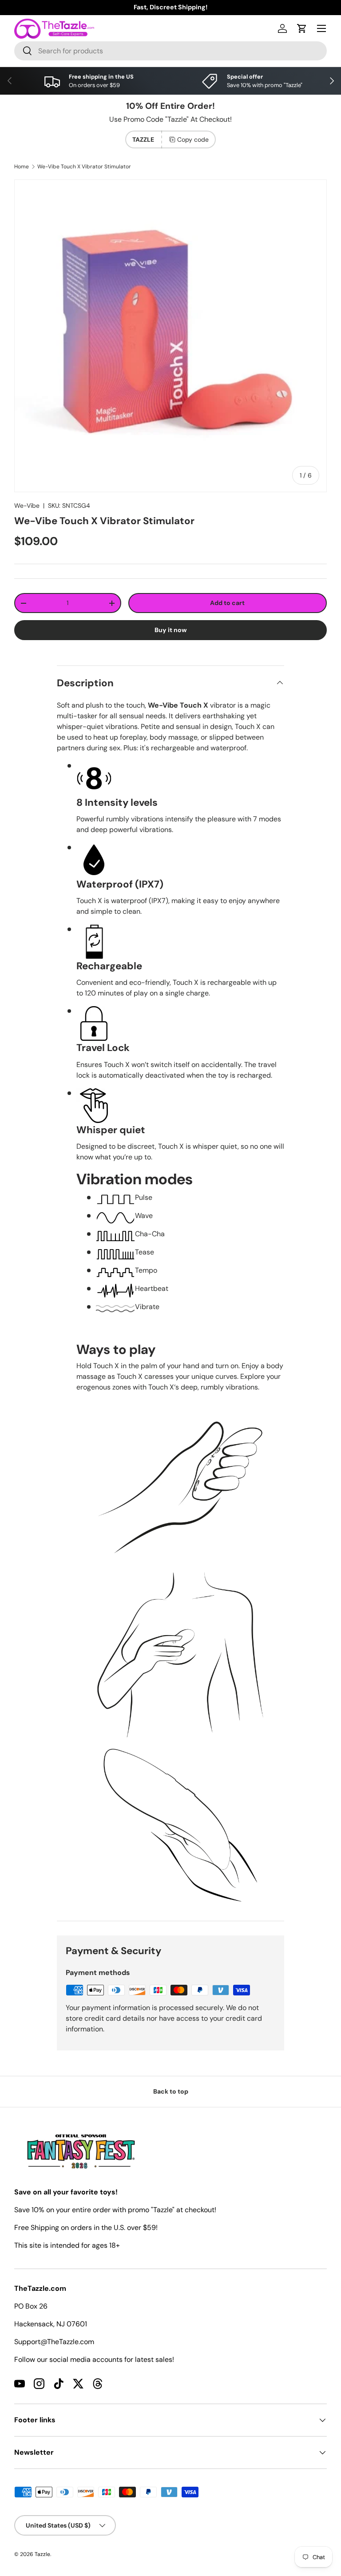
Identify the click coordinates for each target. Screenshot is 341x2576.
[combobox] (170, 51)
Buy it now (171, 630)
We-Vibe (27, 506)
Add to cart (227, 603)
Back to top (171, 2091)
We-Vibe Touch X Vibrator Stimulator (84, 167)
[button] (302, 28)
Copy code (193, 139)
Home (22, 167)
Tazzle (42, 2554)
